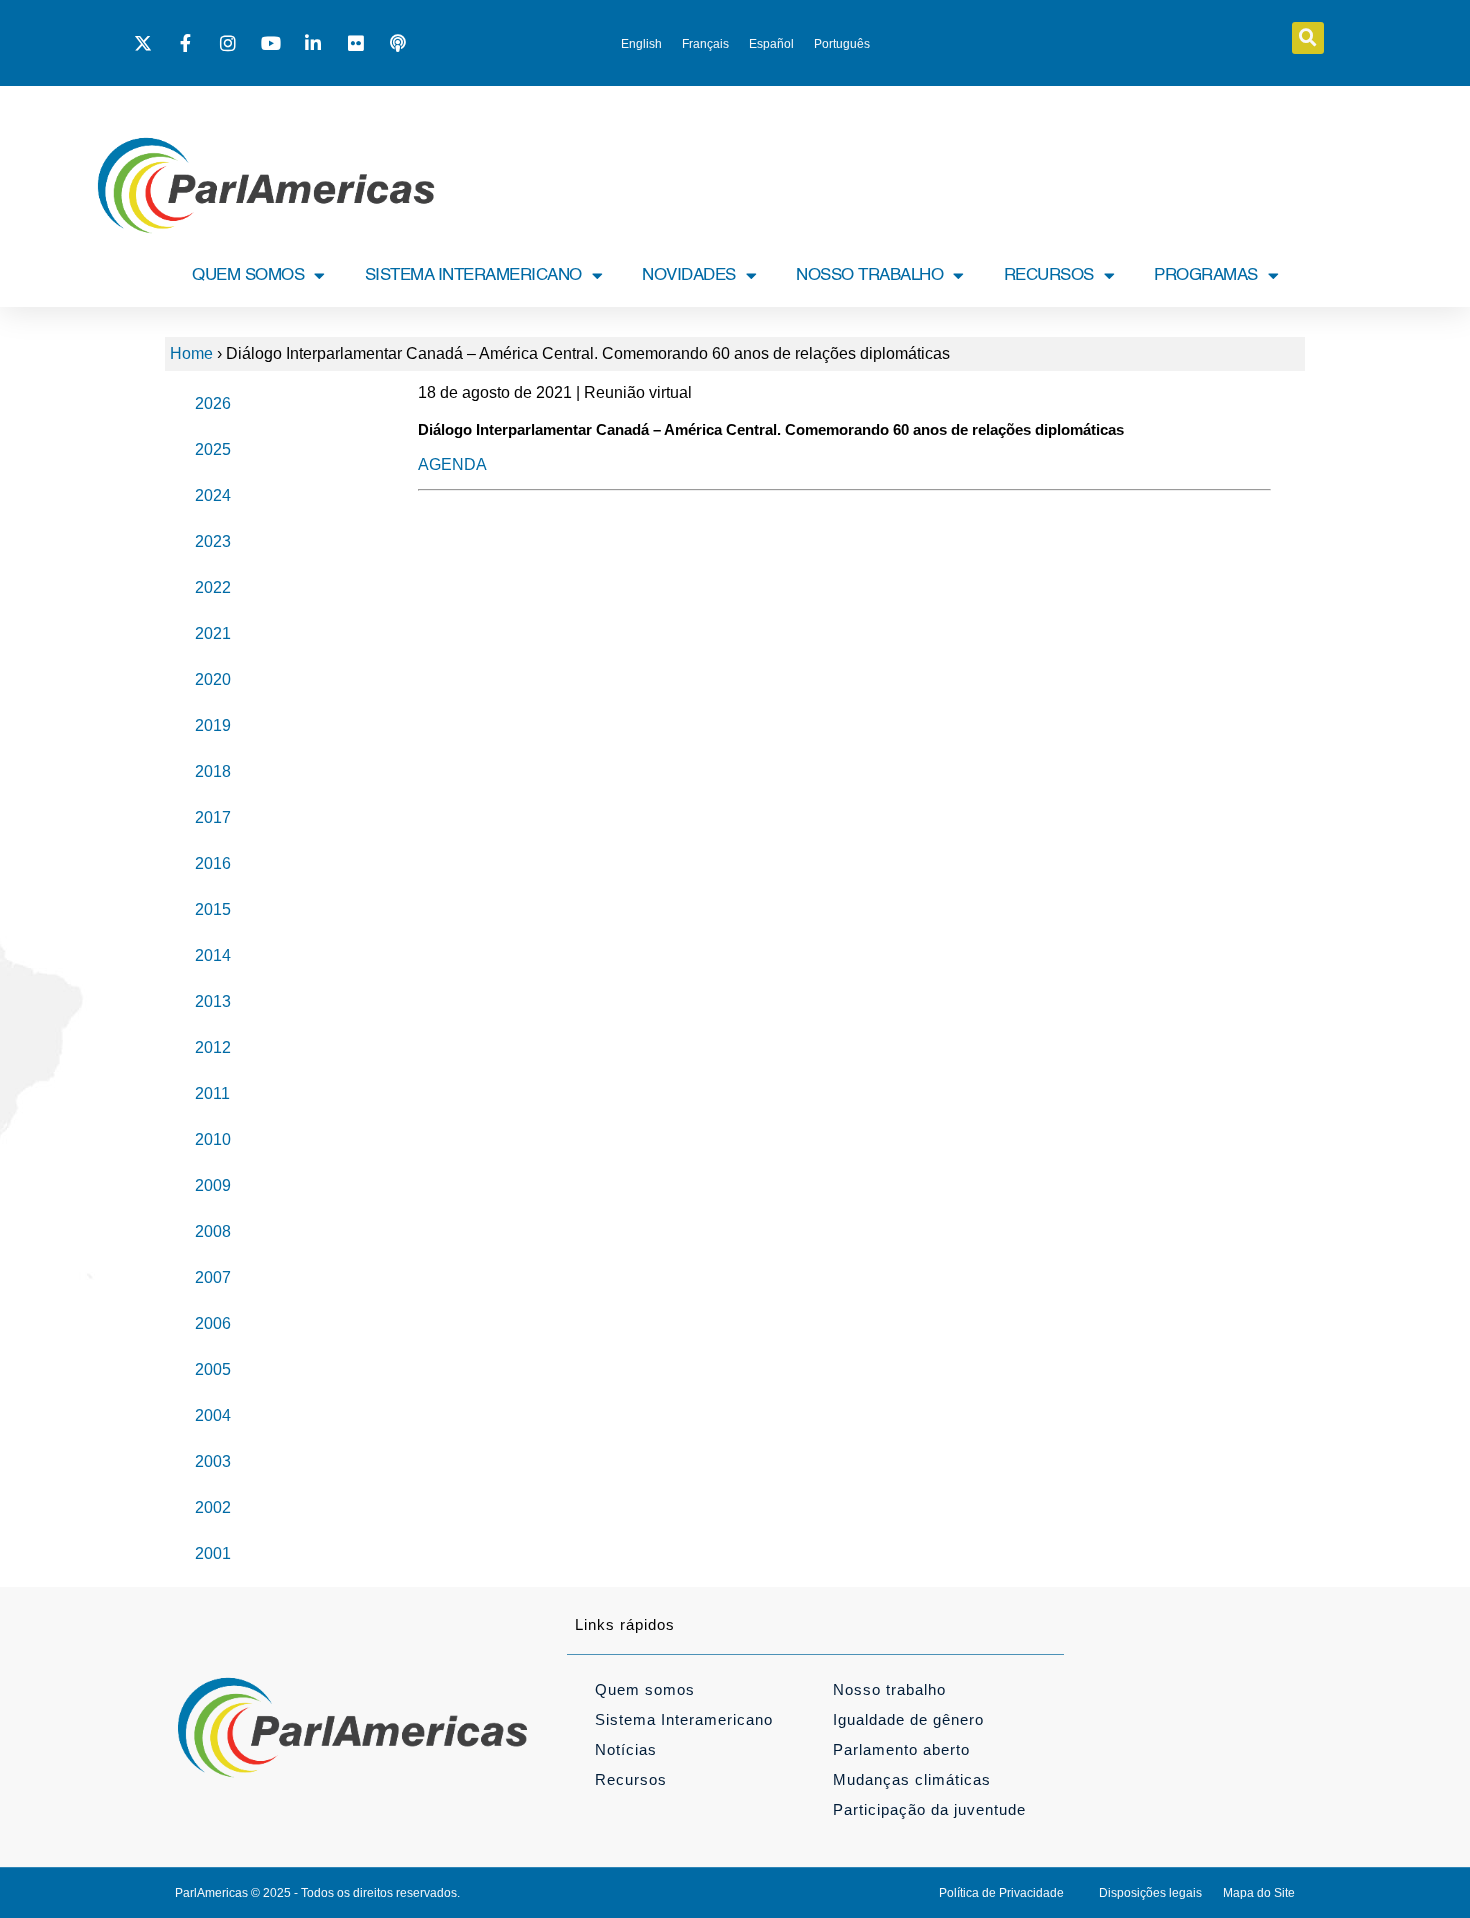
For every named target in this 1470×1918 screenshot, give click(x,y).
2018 (213, 771)
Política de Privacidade (1001, 1893)
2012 (213, 1047)
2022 (213, 587)
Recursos (631, 1779)
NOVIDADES (689, 275)
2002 (213, 1507)
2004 (213, 1415)
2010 (213, 1139)
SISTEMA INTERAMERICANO (473, 275)
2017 (213, 817)
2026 (213, 403)
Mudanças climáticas (912, 1779)
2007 (213, 1277)
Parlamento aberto (901, 1749)
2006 (213, 1323)
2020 (213, 679)
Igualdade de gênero (908, 1719)
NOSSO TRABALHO (869, 275)
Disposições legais (1150, 1893)
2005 (213, 1369)
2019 (213, 725)
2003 (213, 1461)
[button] (1308, 38)
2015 (213, 909)
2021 (213, 633)
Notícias (626, 1749)
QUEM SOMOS (248, 275)
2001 (213, 1553)
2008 (213, 1231)
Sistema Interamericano (684, 1719)
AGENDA (452, 464)
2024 (213, 495)
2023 (213, 541)
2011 (212, 1093)
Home (191, 353)
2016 (213, 863)
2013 (213, 1001)
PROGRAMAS (1206, 275)
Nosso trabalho (889, 1689)
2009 (213, 1185)
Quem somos (645, 1689)
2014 (213, 955)
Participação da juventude (929, 1809)
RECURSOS (1049, 275)
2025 (213, 449)
